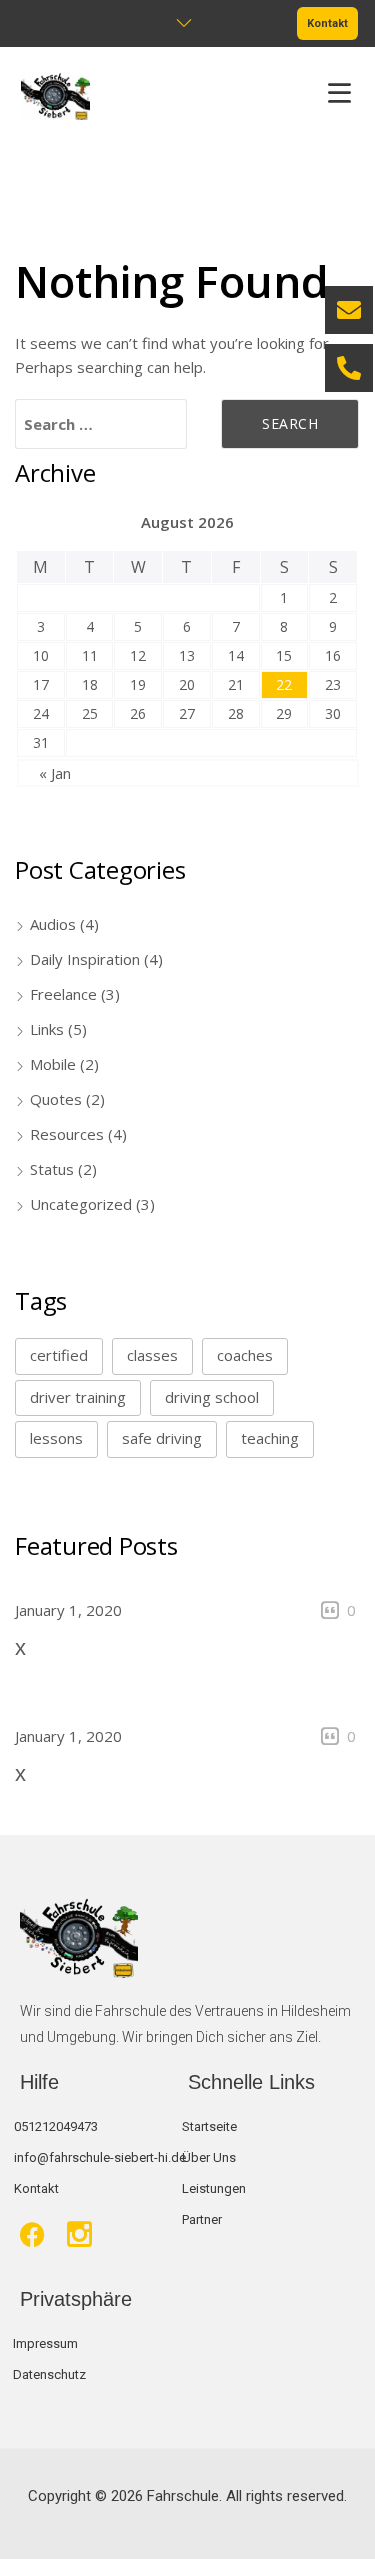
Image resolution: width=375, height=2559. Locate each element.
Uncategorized (81, 1204)
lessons (56, 1438)
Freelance (63, 994)
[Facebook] (32, 2234)
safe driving (162, 1438)
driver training (78, 1397)
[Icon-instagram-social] (79, 2234)
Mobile (53, 1064)
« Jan (55, 773)
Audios (53, 924)
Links (47, 1029)
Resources (67, 1134)
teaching (270, 1438)
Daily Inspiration (85, 959)
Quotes (56, 1099)
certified (59, 1355)
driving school (212, 1397)
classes (152, 1355)
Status (52, 1169)
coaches (245, 1355)
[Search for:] (101, 424)
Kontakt (327, 23)
